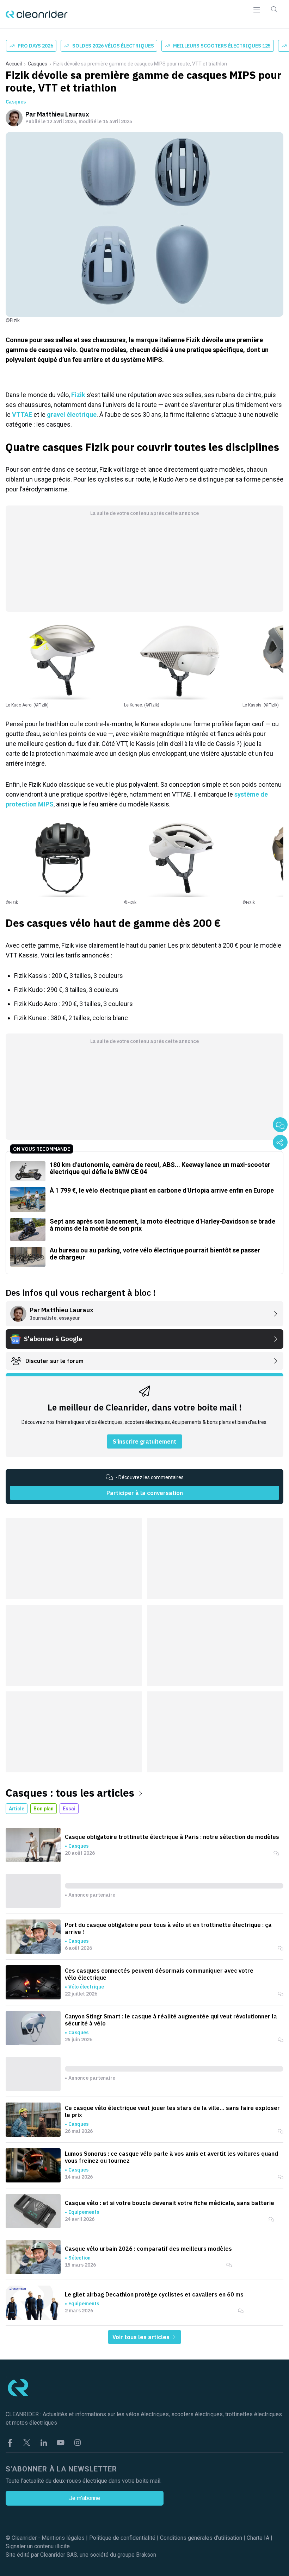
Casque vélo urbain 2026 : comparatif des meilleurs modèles (148, 2249)
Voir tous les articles (142, 2337)
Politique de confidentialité (122, 2538)
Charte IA (258, 2538)
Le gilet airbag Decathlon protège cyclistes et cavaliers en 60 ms (154, 2294)
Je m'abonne (85, 2498)
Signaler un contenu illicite (38, 2546)
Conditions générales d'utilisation (201, 2538)
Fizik (78, 395)
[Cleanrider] (37, 14)
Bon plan (44, 1809)
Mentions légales (63, 2538)
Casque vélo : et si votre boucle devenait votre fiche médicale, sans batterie (170, 2203)
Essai (69, 1809)
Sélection (79, 2258)
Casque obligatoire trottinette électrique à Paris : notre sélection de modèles (172, 1837)
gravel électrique (72, 414)
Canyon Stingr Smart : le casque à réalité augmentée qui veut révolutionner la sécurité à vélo (171, 2020)
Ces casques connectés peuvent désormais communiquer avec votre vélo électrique (159, 1974)
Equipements (84, 2212)
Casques (38, 64)
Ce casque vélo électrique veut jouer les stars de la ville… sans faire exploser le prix (172, 2111)
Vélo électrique (86, 1987)
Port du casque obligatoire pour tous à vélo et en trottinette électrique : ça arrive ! (168, 1928)
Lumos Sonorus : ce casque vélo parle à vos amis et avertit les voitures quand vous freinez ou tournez (171, 2157)
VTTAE (22, 414)
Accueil (14, 64)
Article (17, 1809)
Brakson (146, 2555)
